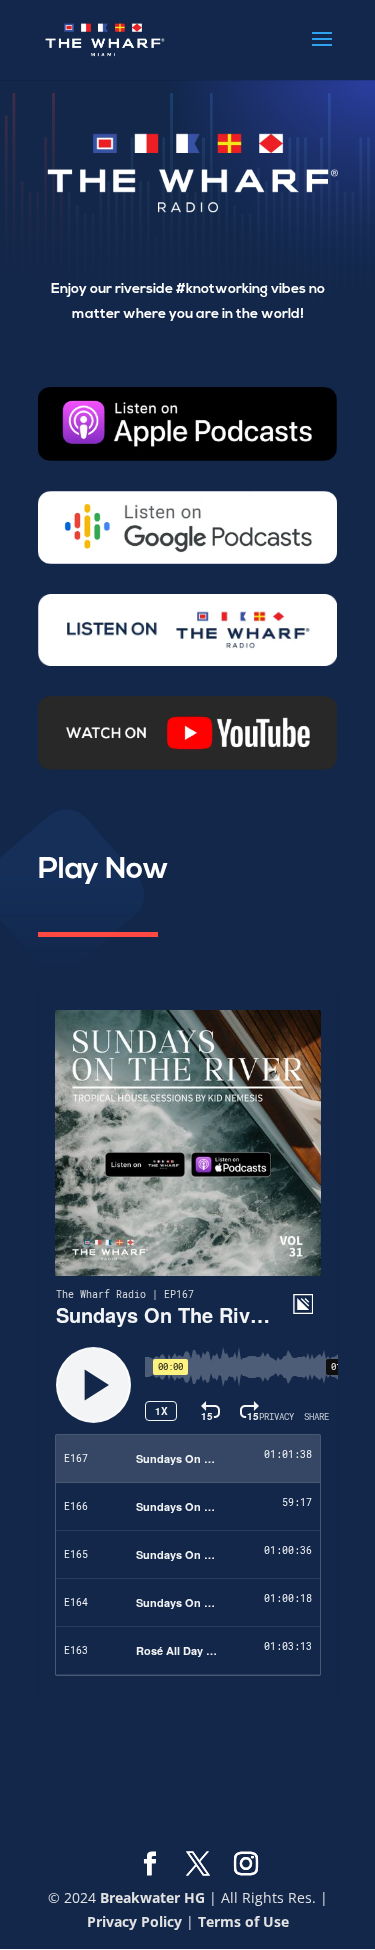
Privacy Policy (134, 1921)
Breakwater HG (152, 1897)
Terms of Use (243, 1921)
